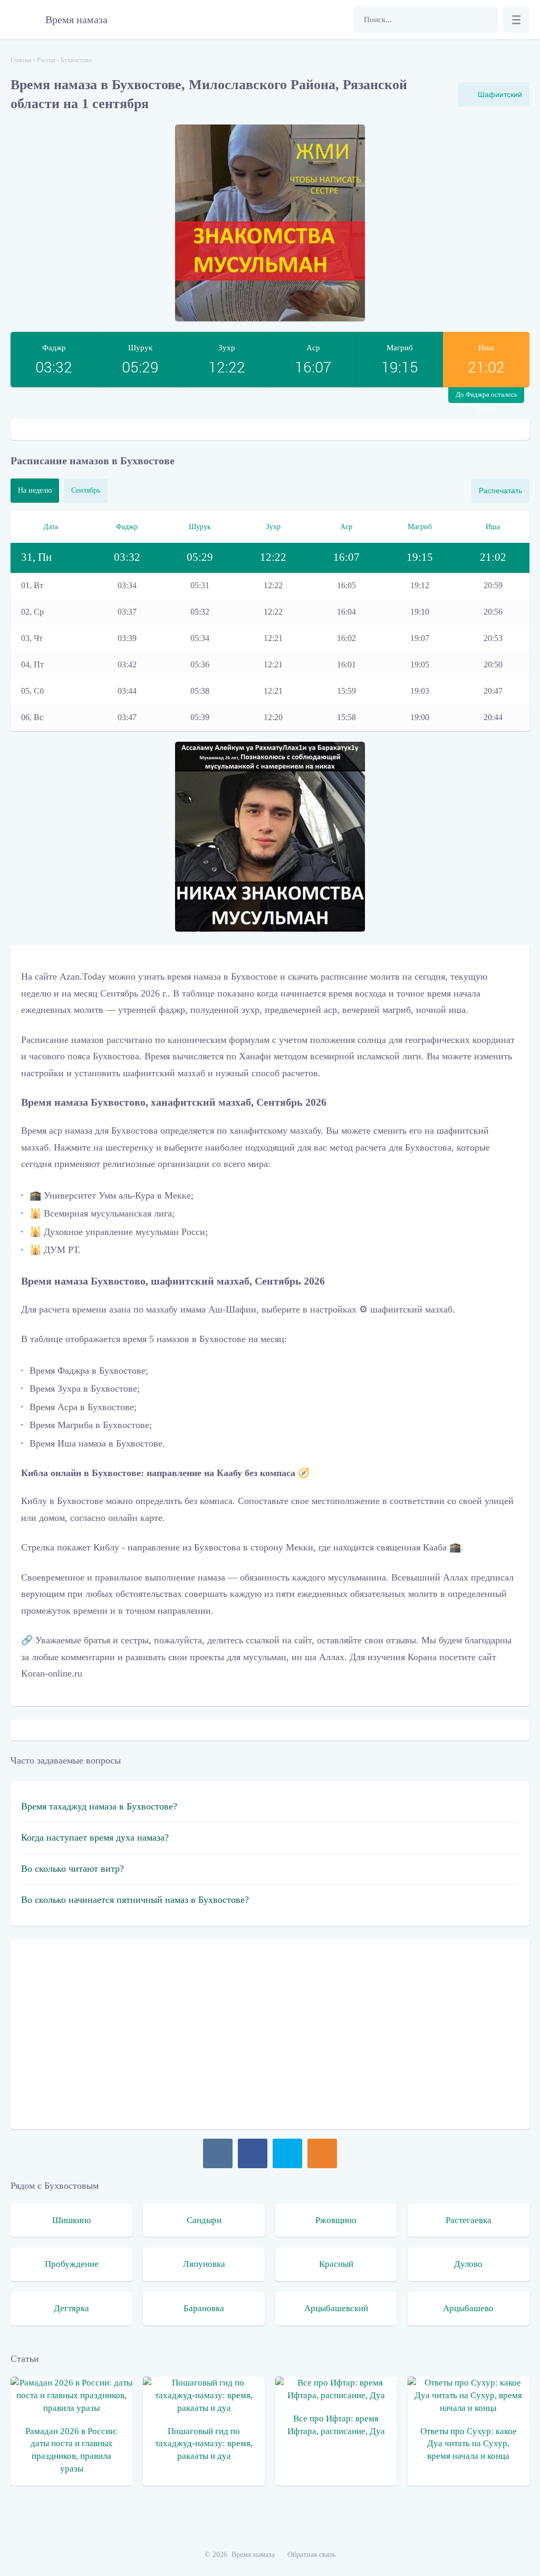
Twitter (287, 2153)
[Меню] (516, 20)
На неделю (35, 490)
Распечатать (500, 491)
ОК (322, 2153)
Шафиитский (500, 94)
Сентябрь (86, 490)
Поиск (485, 20)
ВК (218, 2153)
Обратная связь (311, 2555)
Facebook (253, 2153)
